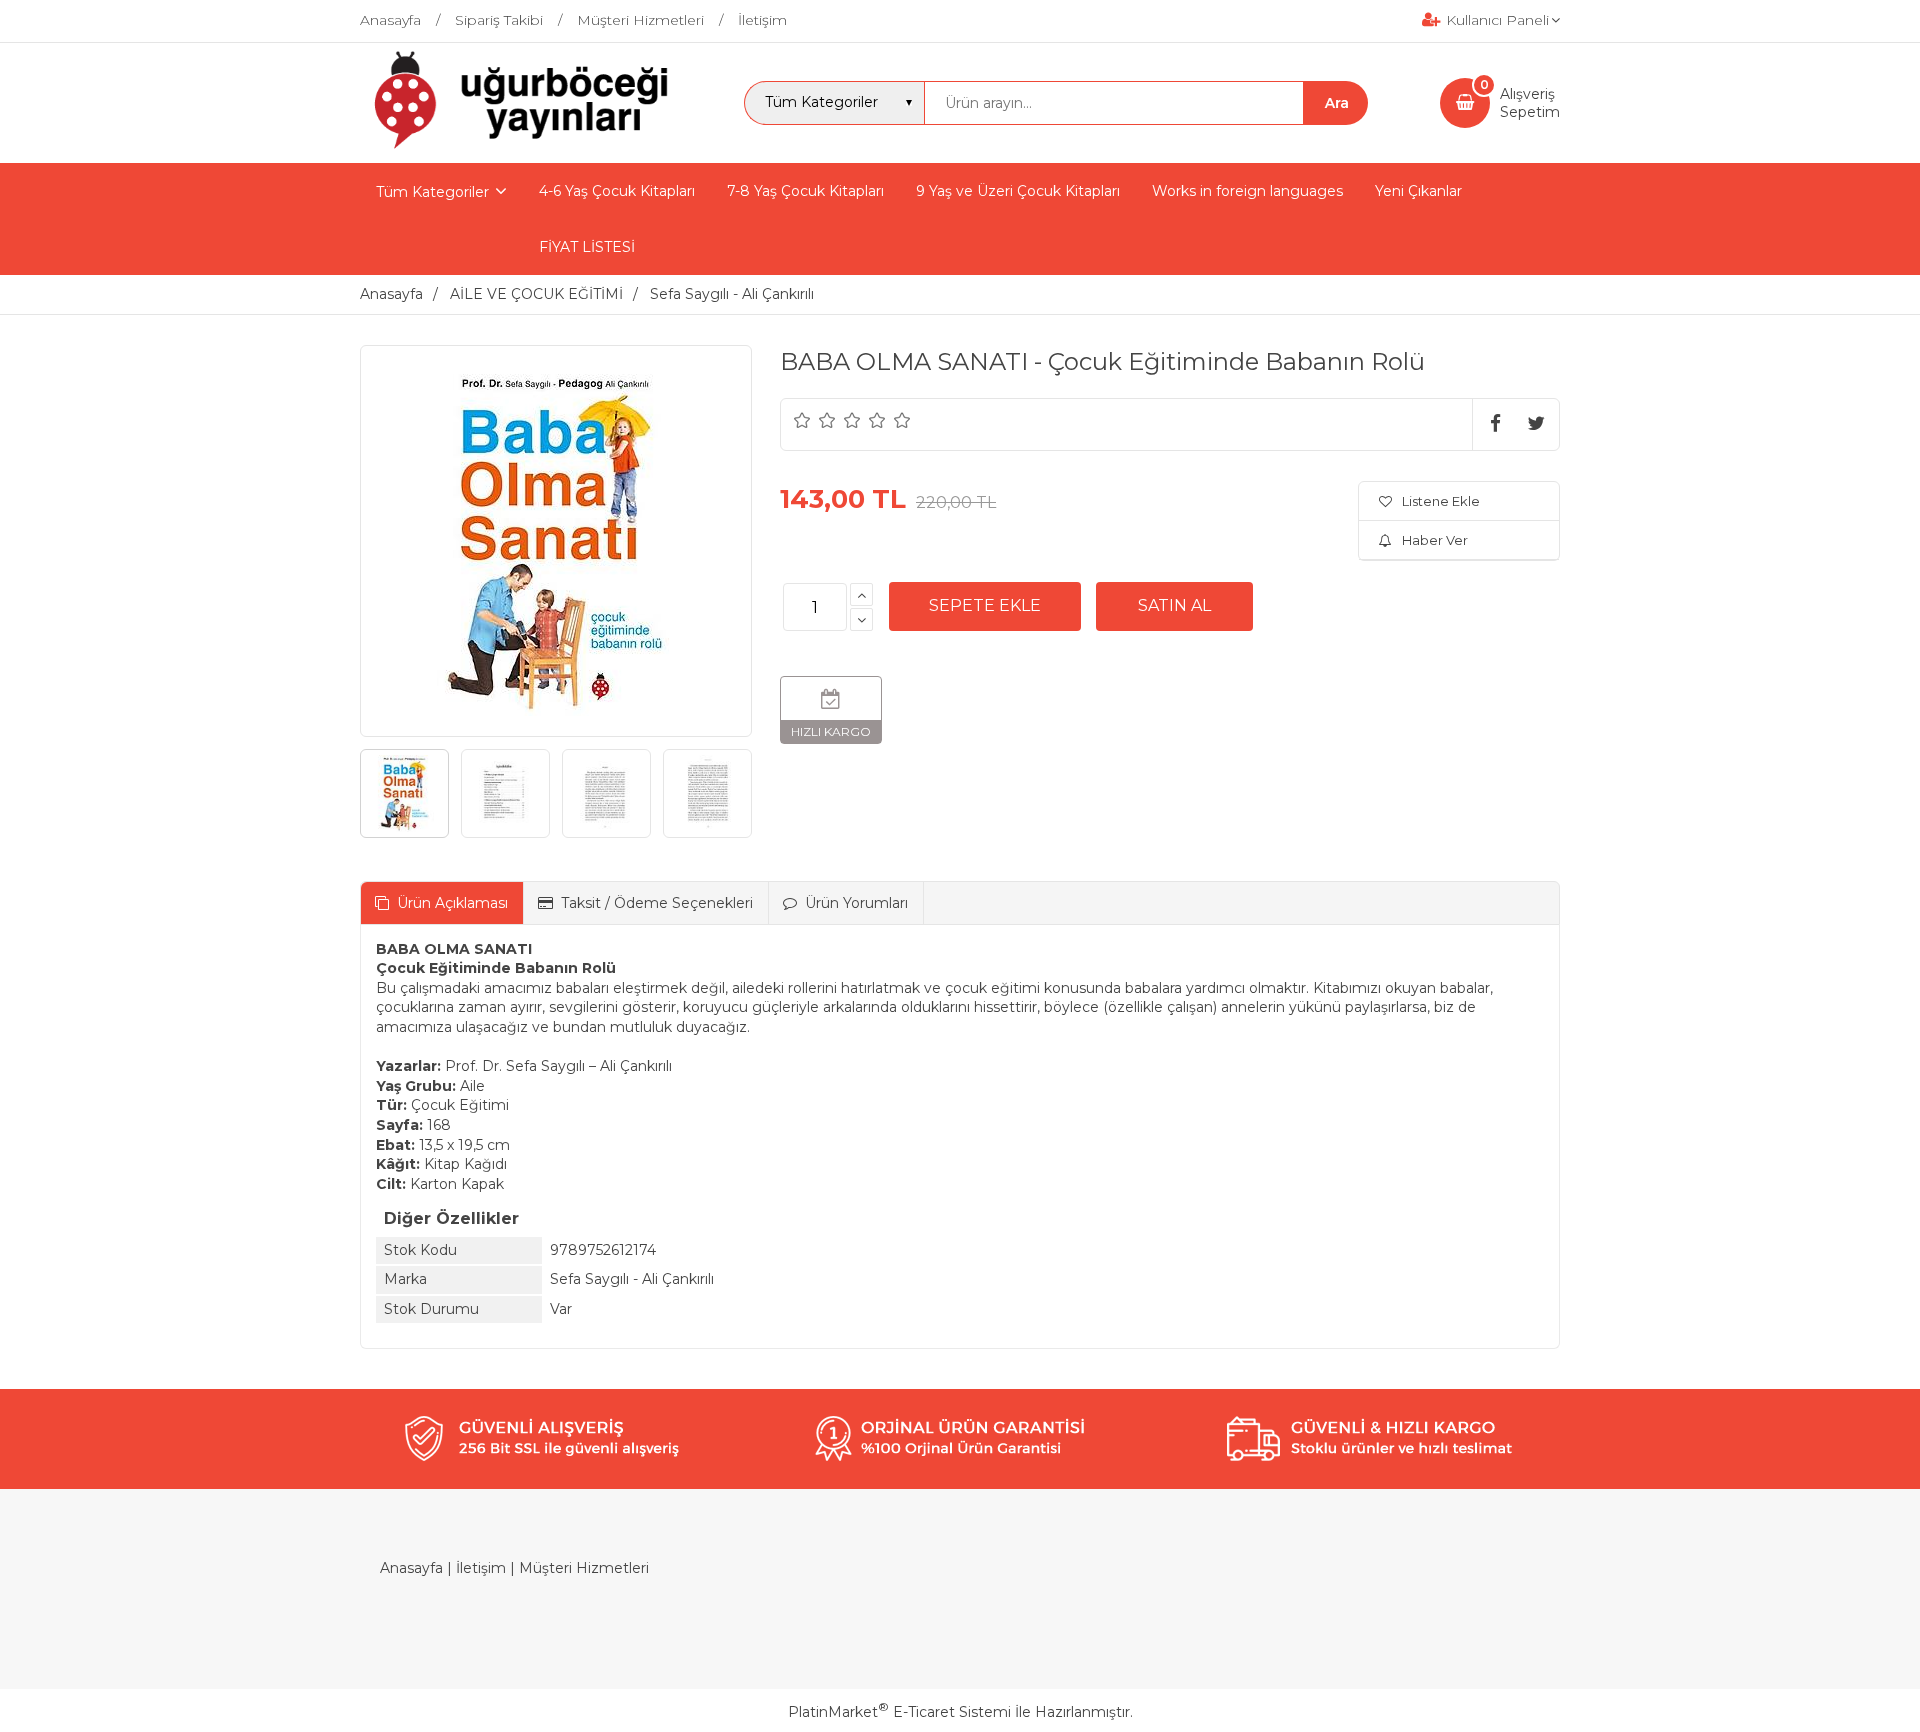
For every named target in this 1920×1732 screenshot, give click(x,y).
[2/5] (815, 420)
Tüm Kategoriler (432, 192)
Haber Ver (1435, 540)
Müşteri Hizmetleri (584, 1568)
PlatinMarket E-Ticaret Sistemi (899, 1712)
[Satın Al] (1174, 606)
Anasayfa (411, 1568)
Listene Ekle (1441, 501)
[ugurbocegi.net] (516, 145)
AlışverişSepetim (1530, 103)
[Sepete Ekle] (985, 606)
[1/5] (802, 420)
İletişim (481, 1568)
